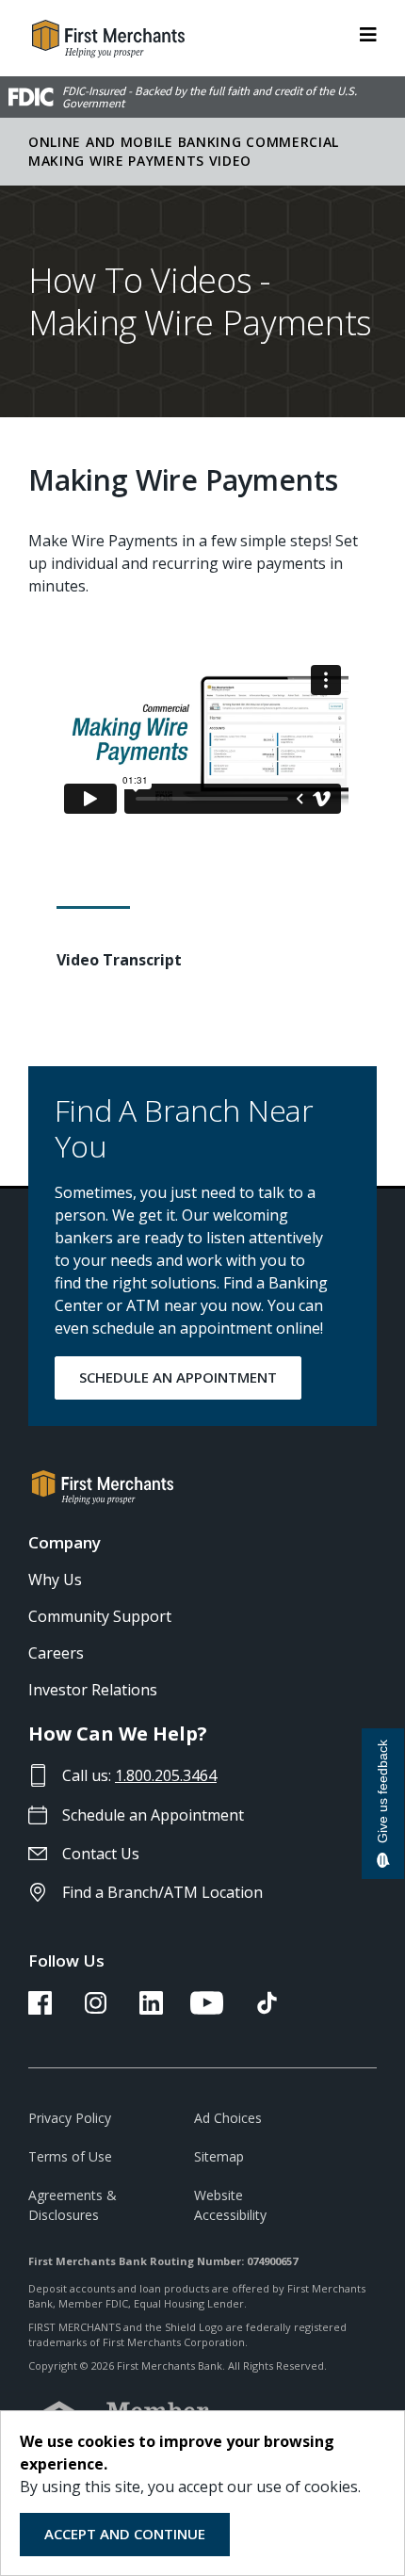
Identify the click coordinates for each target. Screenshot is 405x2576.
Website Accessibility (230, 2205)
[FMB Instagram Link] (96, 2009)
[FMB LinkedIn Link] (151, 2009)
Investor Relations (93, 1690)
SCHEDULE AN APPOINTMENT (178, 1377)
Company (65, 1542)
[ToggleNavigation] (368, 33)
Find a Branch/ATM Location (162, 1892)
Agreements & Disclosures (73, 2205)
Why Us (55, 1580)
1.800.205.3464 (166, 1775)
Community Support (100, 1616)
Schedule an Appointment (153, 1815)
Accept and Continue (125, 2534)
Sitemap (219, 2156)
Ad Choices (228, 2118)
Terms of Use (70, 2156)
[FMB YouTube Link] (207, 2009)
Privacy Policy (70, 2118)
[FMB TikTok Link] (267, 2009)
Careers (56, 1653)
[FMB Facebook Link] (40, 2009)
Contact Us (101, 1854)
